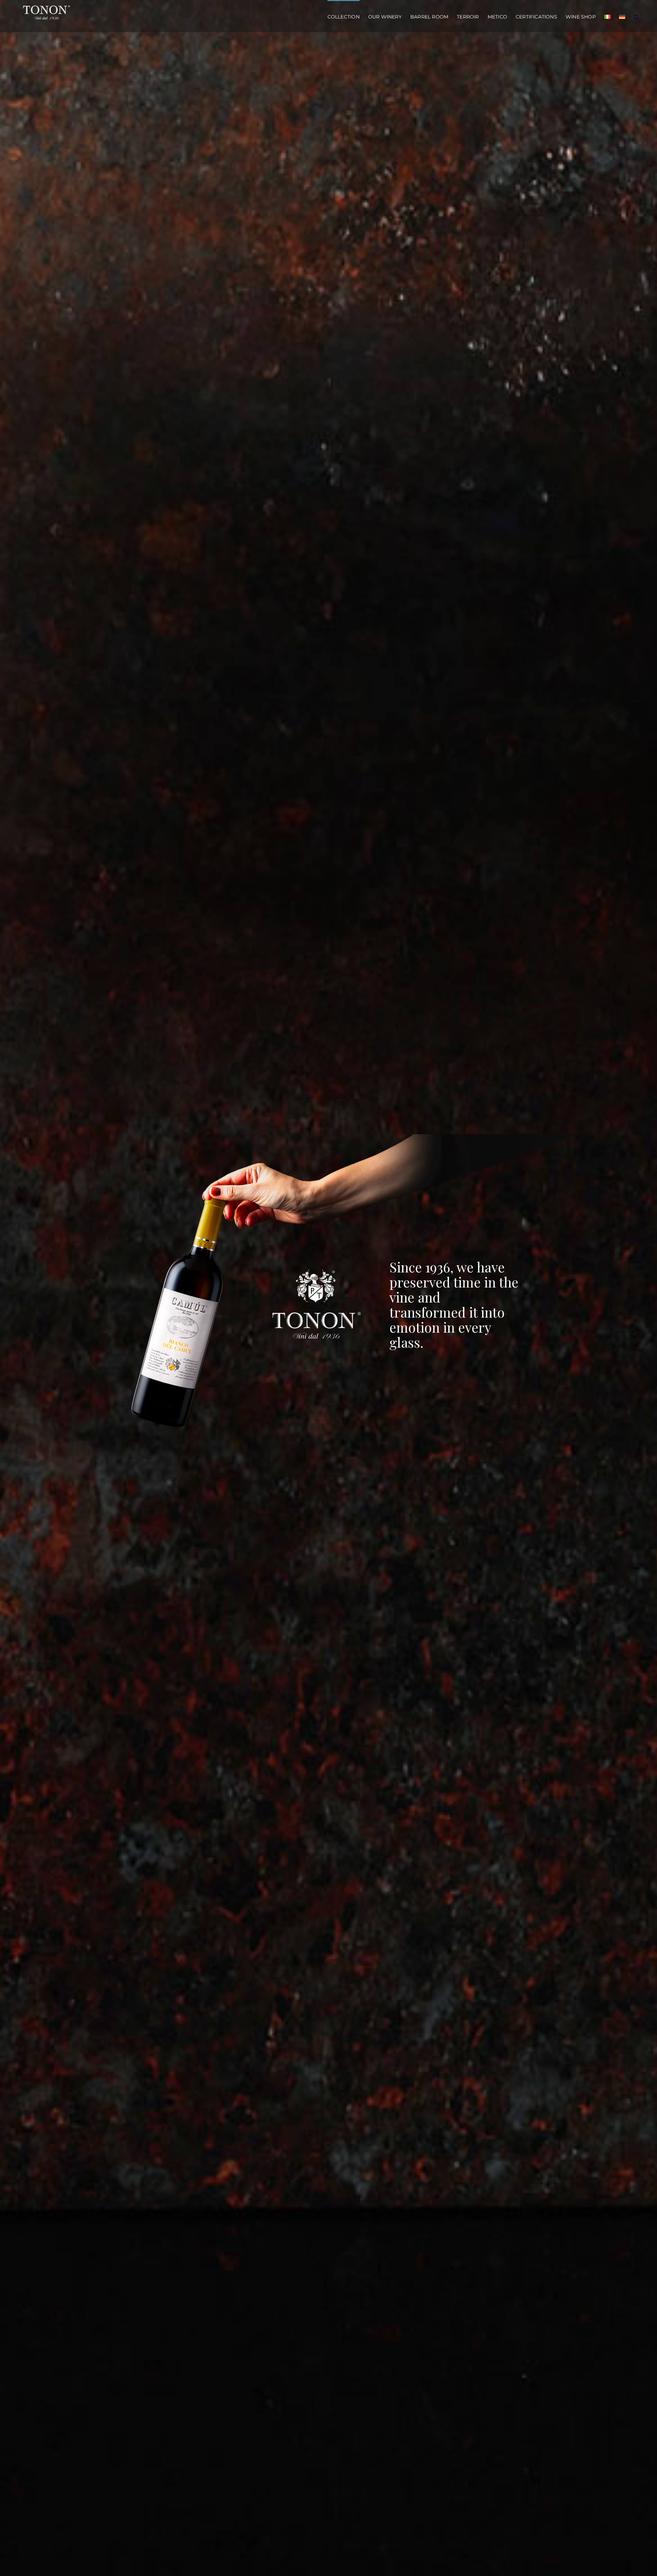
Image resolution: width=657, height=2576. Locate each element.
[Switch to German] (622, 16)
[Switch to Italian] (607, 16)
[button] (636, 16)
